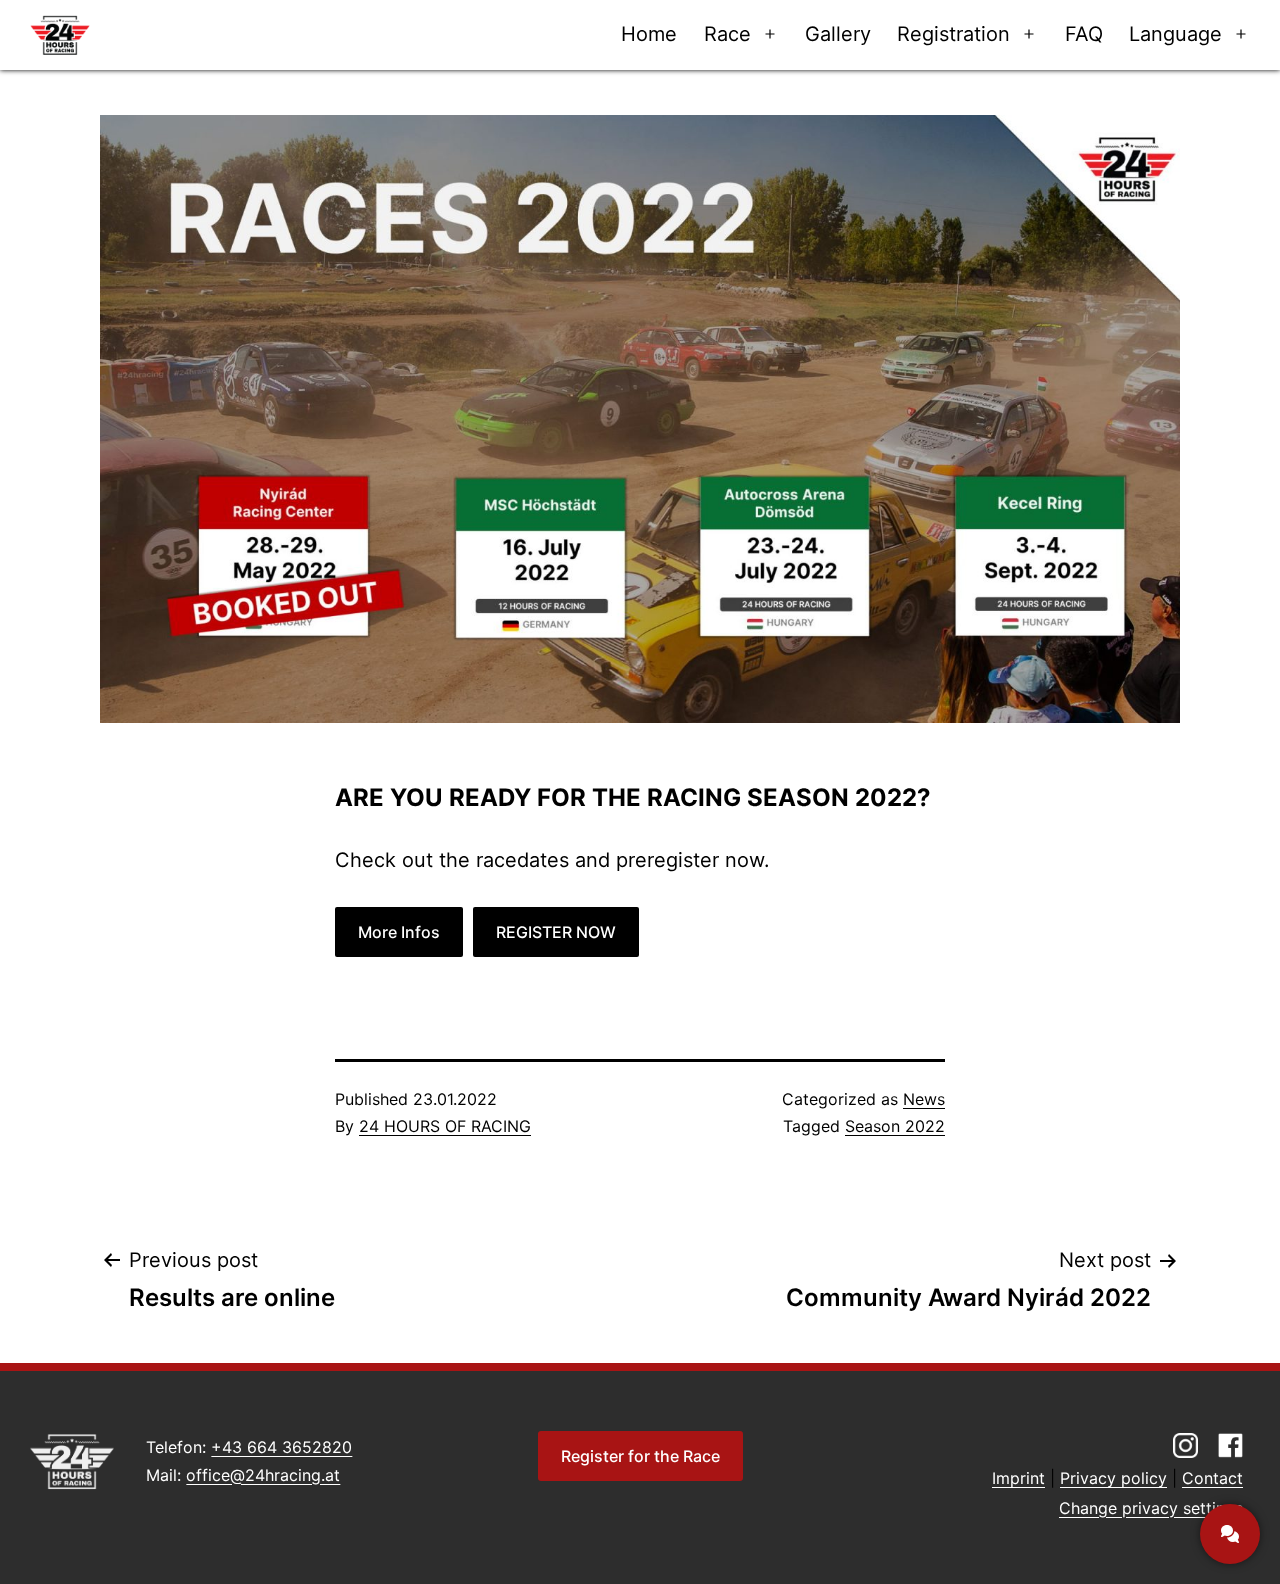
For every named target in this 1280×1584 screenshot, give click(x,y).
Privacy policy (1113, 1478)
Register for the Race (640, 1456)
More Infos (399, 932)
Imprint (1018, 1478)
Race (727, 34)
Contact (1212, 1478)
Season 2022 (895, 1126)
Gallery (838, 34)
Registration (953, 34)
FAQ (1084, 34)
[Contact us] (1230, 1534)
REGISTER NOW (556, 932)
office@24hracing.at (263, 1475)
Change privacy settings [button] (1151, 1508)
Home (649, 34)
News (924, 1099)
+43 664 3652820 (281, 1447)
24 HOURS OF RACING (445, 1126)
